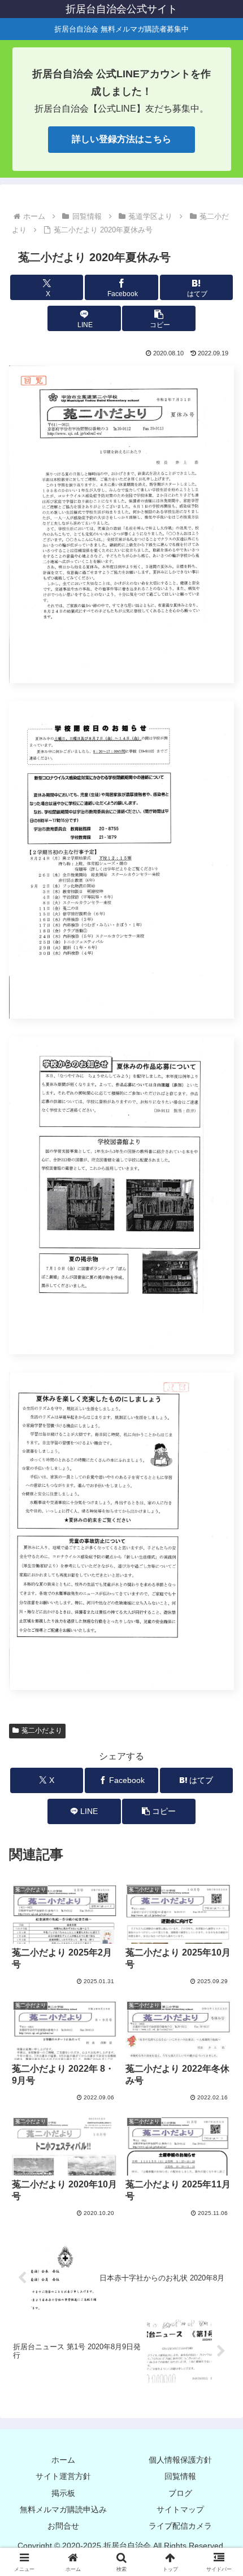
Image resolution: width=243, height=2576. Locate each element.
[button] (159, 318)
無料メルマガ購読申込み (63, 2509)
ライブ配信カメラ (180, 2526)
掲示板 (63, 2493)
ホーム (63, 2460)
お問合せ (63, 2526)
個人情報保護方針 (180, 2460)
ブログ (180, 2493)
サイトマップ (180, 2509)
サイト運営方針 (63, 2476)
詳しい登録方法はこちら (121, 139)
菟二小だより (42, 1730)
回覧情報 (180, 2476)
